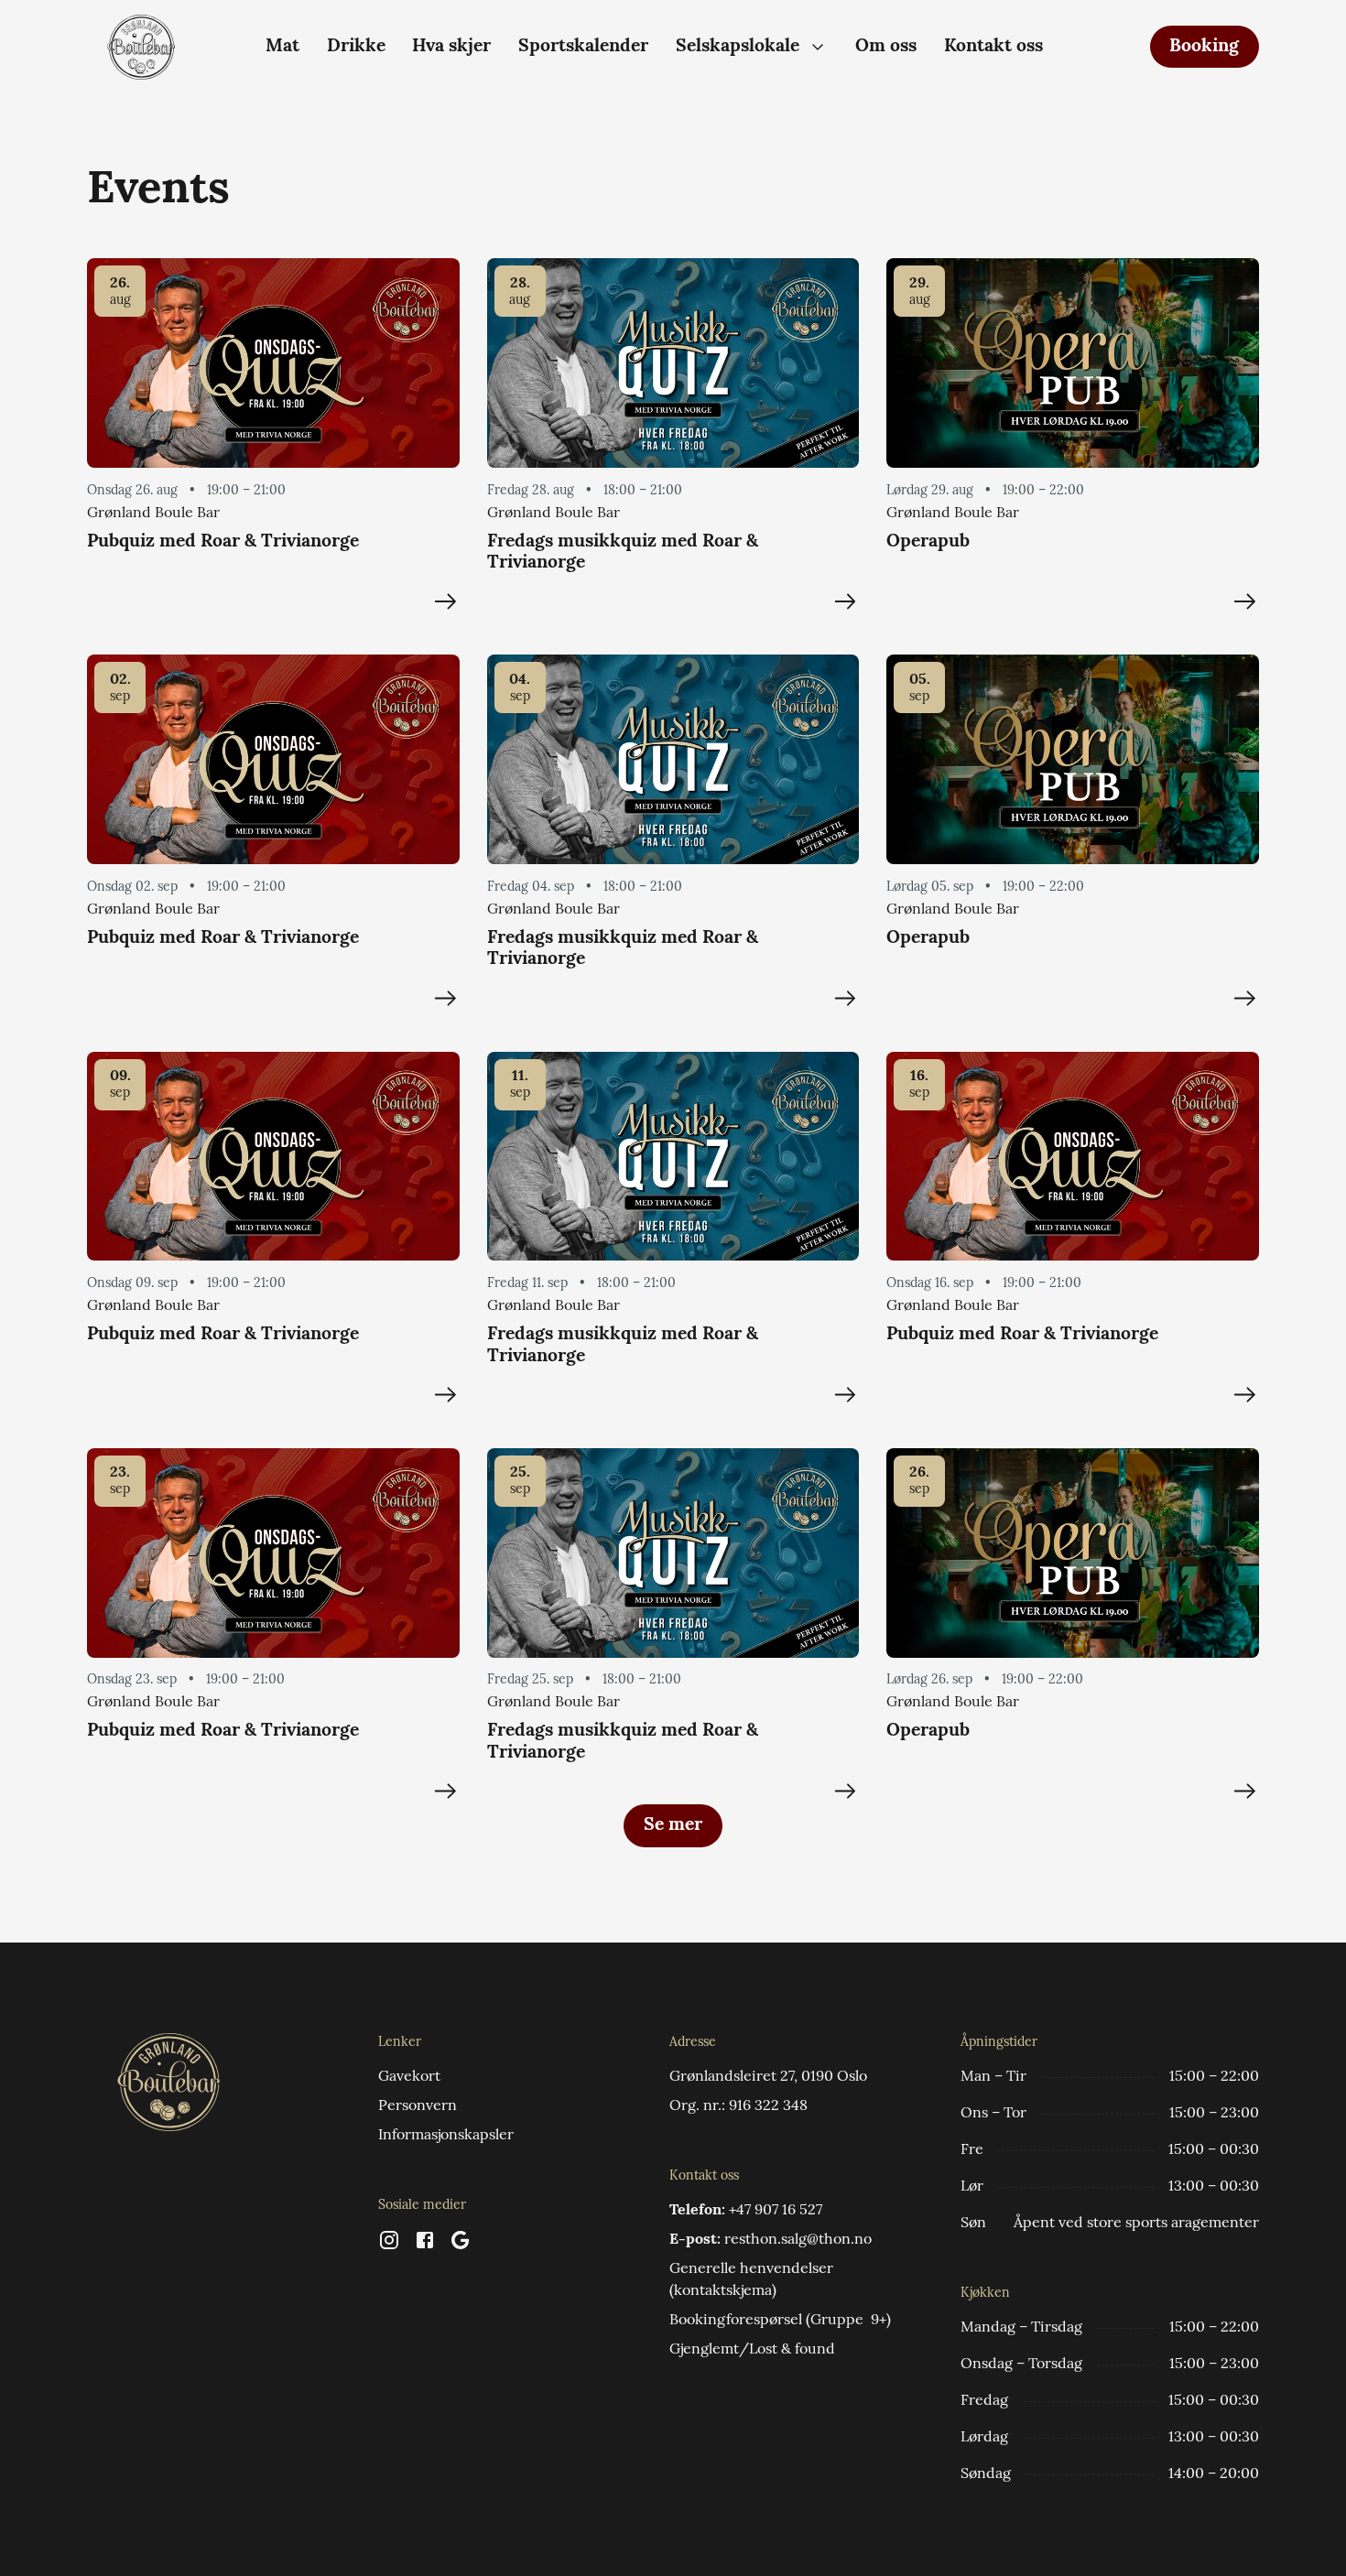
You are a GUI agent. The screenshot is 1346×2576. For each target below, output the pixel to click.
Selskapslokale (738, 47)
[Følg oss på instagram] (389, 2246)
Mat (282, 47)
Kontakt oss (993, 47)
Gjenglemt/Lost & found (752, 2350)
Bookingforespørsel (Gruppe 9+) (780, 2321)
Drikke (356, 47)
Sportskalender (583, 47)
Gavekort (409, 2077)
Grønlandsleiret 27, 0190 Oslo (768, 2077)
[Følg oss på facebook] (425, 2246)
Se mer (673, 1825)
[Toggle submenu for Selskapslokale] (818, 47)
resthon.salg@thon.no (798, 2240)
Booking (1204, 47)
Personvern (418, 2106)
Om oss (886, 47)
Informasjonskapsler (446, 2136)
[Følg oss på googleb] (461, 2246)
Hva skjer (451, 47)
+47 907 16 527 (776, 2211)
